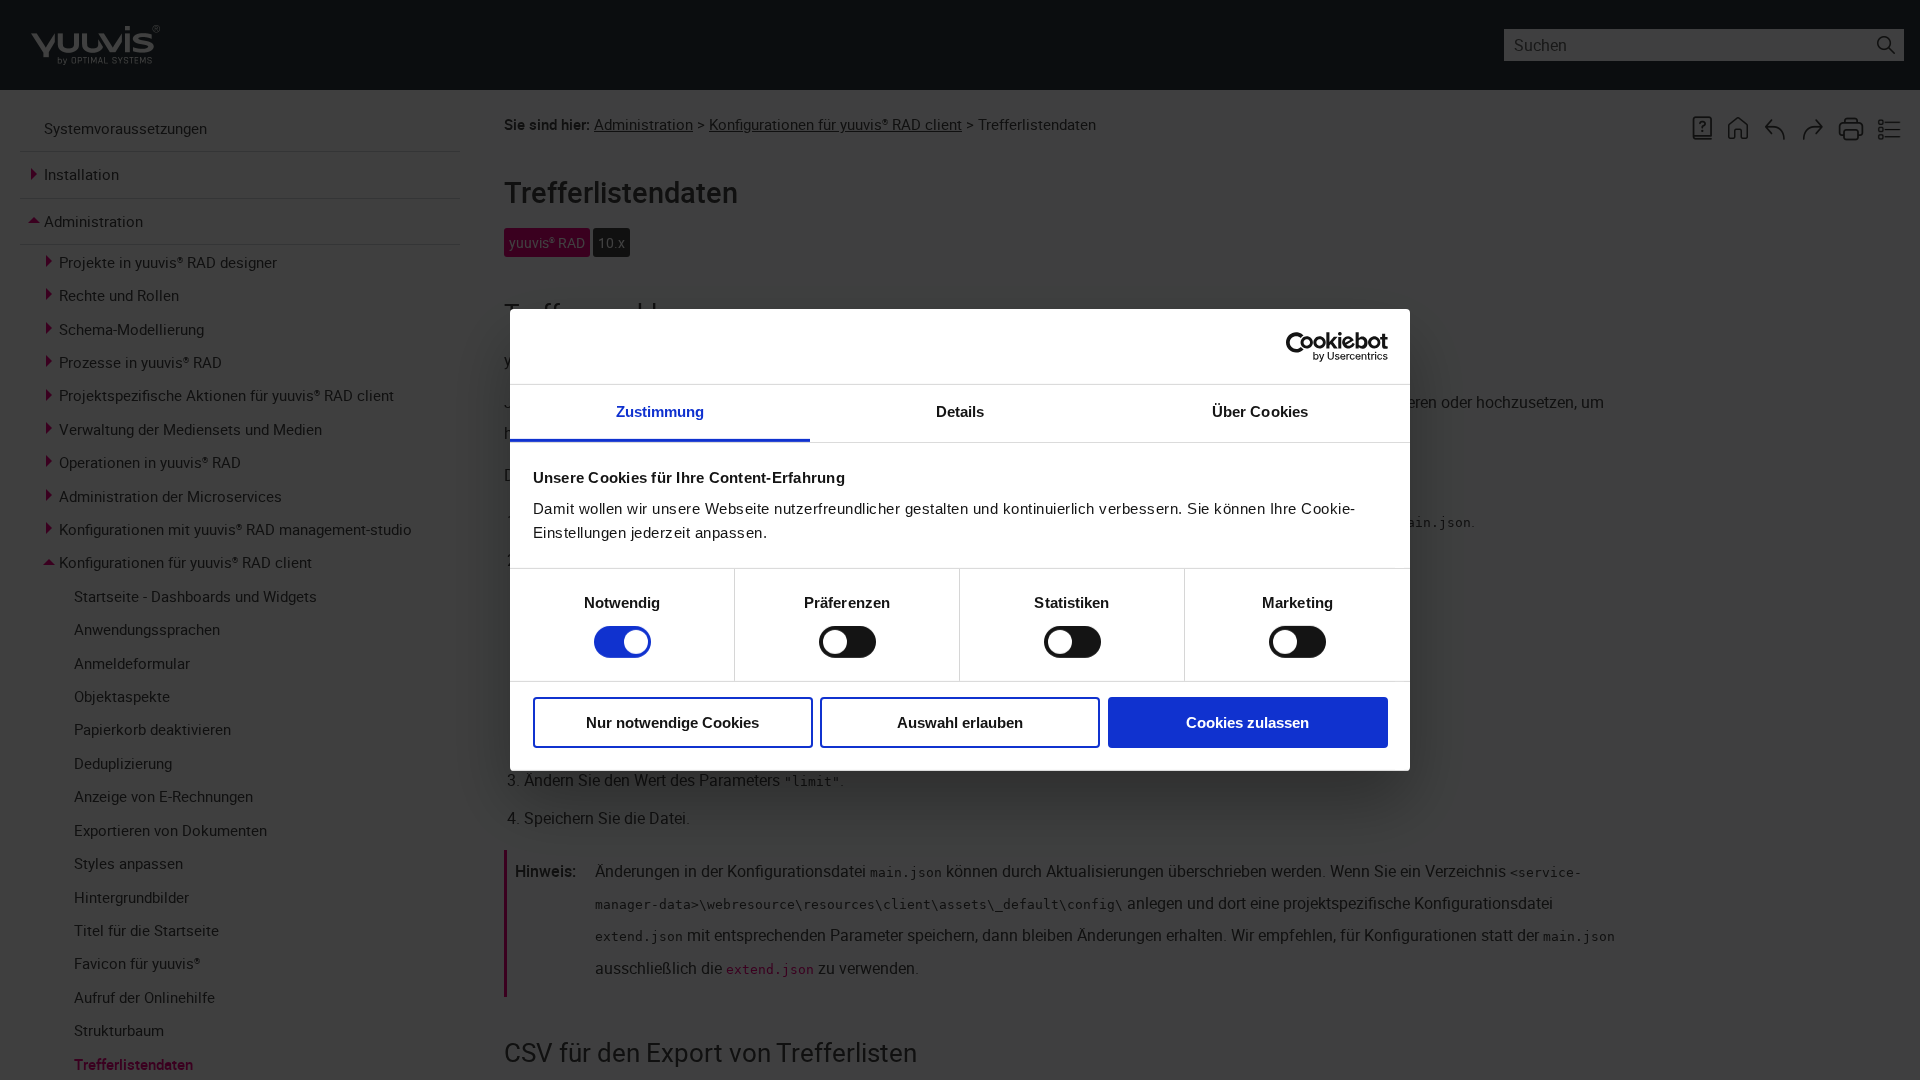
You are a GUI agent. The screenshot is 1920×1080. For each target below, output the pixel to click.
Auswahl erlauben (960, 722)
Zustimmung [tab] (660, 411)
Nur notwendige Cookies (672, 722)
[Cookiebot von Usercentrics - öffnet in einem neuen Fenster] (1300, 346)
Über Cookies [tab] (1260, 411)
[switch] (847, 642)
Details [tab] (960, 411)
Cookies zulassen (1247, 722)
